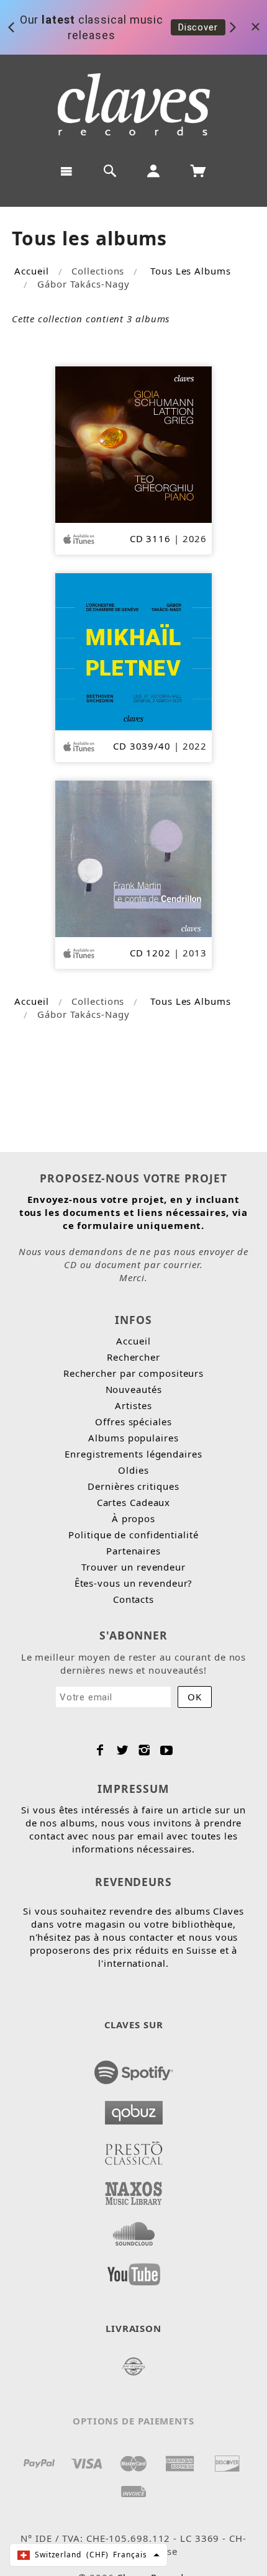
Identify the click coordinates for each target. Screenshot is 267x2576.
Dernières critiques (133, 1486)
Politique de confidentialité (133, 1535)
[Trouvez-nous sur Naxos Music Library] (134, 2190)
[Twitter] (123, 1750)
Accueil (31, 271)
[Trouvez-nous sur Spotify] (134, 2069)
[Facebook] (100, 1750)
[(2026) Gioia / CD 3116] (134, 443)
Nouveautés (134, 1389)
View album (203, 34)
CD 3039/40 (142, 746)
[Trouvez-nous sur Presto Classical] (134, 2149)
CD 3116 (150, 538)
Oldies (133, 1470)
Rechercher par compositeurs (133, 1373)
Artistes (133, 1405)
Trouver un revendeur (133, 1567)
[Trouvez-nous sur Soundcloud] (134, 2230)
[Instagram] (144, 1750)
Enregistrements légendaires (133, 1454)
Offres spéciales (133, 1422)
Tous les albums (191, 271)
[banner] (134, 104)
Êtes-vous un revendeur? (134, 1583)
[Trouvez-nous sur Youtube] (134, 2270)
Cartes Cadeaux (134, 1502)
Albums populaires (133, 1438)
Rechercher (133, 1357)
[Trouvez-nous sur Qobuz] (134, 2109)
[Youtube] (167, 1750)
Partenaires (133, 1551)
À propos (133, 1518)
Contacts (133, 1599)
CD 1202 (150, 953)
